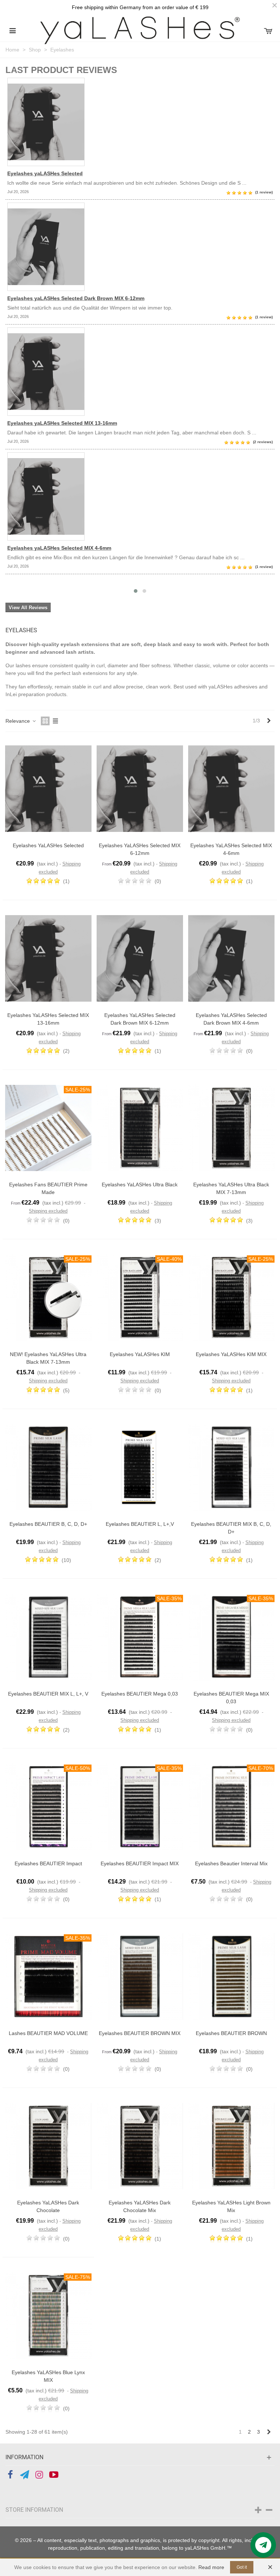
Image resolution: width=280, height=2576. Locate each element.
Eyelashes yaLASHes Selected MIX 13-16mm (62, 423)
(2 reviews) (263, 442)
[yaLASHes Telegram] (25, 2475)
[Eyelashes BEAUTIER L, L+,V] (140, 1467)
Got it (242, 2567)
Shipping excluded (48, 1211)
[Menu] (12, 30)
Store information (34, 2510)
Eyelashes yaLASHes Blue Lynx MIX (48, 2376)
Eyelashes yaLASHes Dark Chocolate (48, 2206)
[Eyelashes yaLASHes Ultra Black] (140, 1128)
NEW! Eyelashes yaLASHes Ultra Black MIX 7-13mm (48, 1358)
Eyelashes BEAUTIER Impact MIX (140, 1863)
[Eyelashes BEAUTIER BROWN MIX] (140, 1976)
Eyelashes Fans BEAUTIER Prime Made (48, 1188)
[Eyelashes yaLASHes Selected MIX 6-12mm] (140, 789)
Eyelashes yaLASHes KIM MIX (231, 1354)
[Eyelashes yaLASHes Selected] (140, 122)
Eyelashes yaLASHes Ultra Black (140, 1185)
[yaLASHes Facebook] (10, 2475)
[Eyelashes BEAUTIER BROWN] (231, 1976)
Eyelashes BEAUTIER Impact (48, 1863)
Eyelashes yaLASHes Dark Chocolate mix (140, 2206)
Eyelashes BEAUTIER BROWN (231, 2033)
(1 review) (264, 192)
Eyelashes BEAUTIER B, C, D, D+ (48, 1524)
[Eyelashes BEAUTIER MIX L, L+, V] (48, 1637)
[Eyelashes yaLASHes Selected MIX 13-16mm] (140, 372)
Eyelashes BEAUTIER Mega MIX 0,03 (231, 1698)
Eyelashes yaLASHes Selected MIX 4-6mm (59, 548)
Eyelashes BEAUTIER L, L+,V (140, 1524)
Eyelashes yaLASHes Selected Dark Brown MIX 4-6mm (231, 1019)
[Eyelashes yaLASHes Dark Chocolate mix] (140, 2146)
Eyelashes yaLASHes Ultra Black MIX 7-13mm (231, 1188)
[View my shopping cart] (268, 30)
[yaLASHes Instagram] (39, 2475)
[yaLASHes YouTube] (54, 2475)
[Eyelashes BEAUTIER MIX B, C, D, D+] (231, 1467)
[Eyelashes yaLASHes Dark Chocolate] (48, 2146)
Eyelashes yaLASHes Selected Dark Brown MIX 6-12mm (76, 298)
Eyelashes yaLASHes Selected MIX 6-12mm (140, 849)
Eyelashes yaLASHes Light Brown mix (231, 2206)
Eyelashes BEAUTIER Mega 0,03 (140, 1694)
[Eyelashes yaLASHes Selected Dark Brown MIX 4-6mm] (231, 958)
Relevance (18, 721)
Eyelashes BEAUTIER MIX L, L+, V (48, 1694)
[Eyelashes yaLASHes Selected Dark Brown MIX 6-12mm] (140, 247)
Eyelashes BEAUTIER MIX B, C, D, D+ (231, 1528)
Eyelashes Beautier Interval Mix (231, 1863)
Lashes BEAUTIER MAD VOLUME (48, 2033)
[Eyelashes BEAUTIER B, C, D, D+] (48, 1467)
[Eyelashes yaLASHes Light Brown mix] (231, 2146)
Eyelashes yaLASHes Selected (45, 173)
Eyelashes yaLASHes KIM (140, 1354)
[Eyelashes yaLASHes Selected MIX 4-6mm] (140, 496)
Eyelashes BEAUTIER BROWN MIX (140, 2033)
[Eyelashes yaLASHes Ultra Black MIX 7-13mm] (231, 1128)
